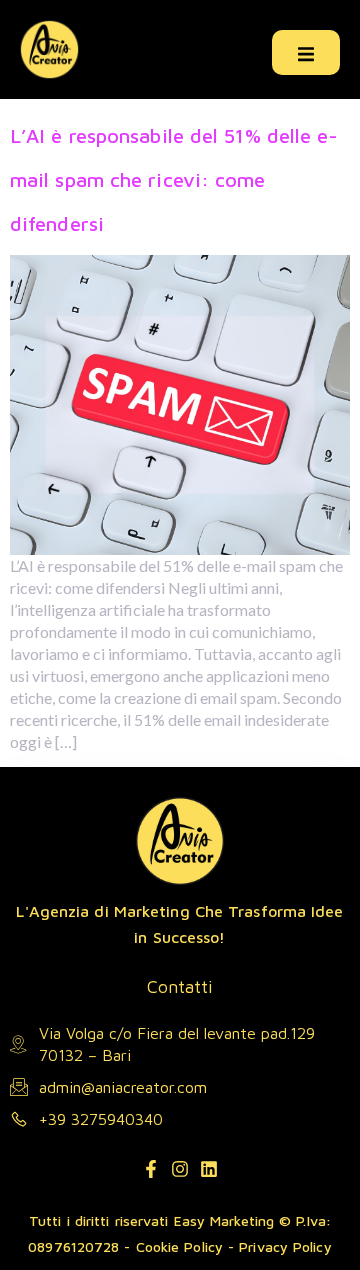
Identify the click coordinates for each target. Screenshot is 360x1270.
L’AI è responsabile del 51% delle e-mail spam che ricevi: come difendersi (174, 179)
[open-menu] (306, 52)
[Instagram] (180, 1169)
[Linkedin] (209, 1169)
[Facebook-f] (151, 1169)
